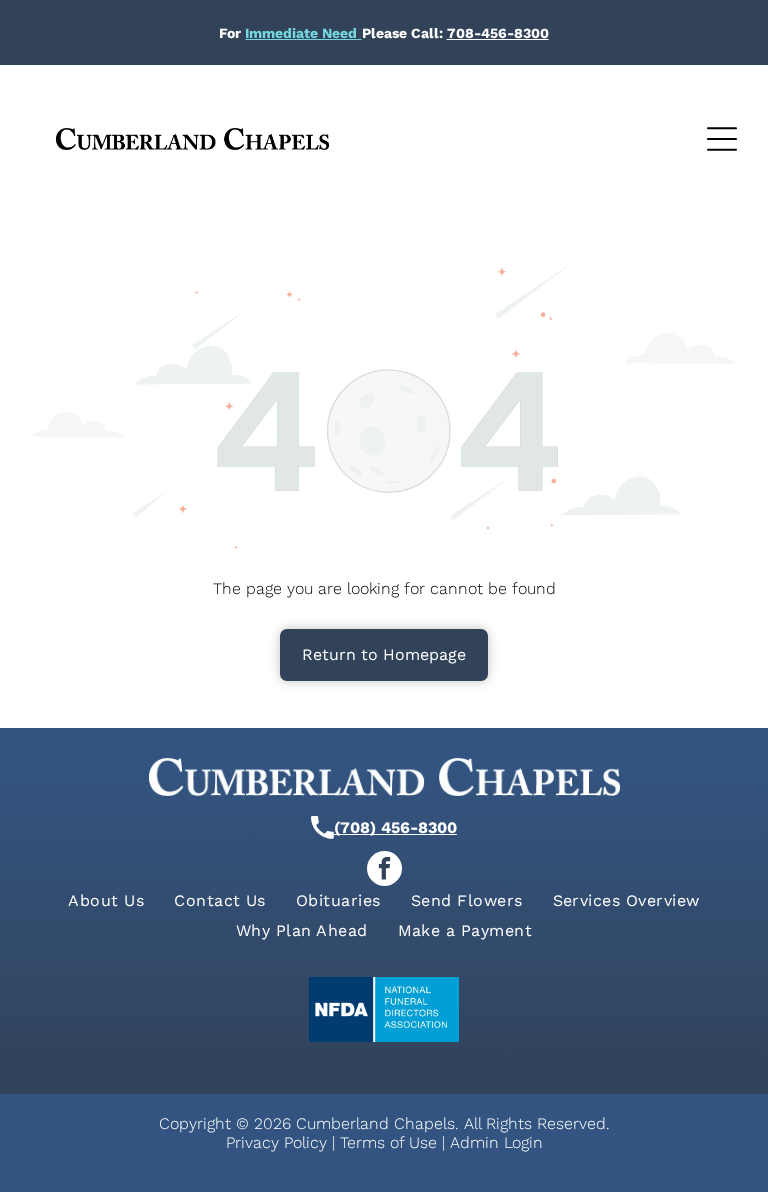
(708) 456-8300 (395, 827)
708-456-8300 (498, 33)
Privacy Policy (276, 1142)
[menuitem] (106, 900)
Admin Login (496, 1142)
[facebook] (384, 871)
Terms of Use (388, 1142)
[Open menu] (722, 139)
